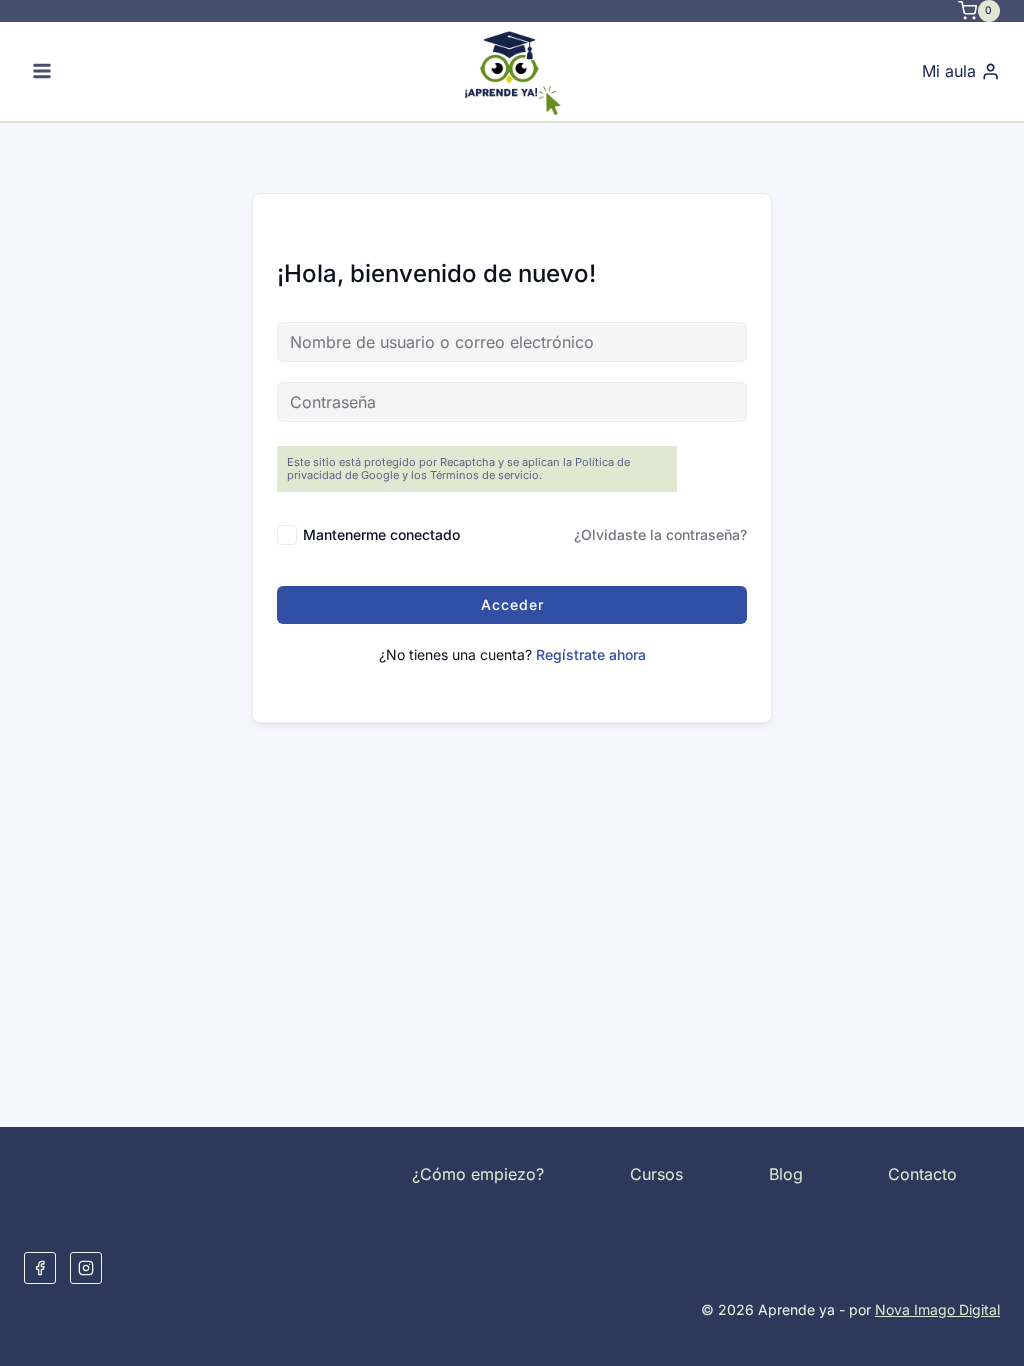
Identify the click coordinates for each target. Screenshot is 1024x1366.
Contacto (922, 1174)
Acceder (512, 604)
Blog (786, 1174)
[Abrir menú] (42, 71)
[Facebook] (40, 1268)
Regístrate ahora (591, 654)
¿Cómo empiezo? (478, 1174)
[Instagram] (86, 1268)
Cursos (656, 1174)
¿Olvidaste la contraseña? (660, 534)
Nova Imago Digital (937, 1309)
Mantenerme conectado (381, 534)
